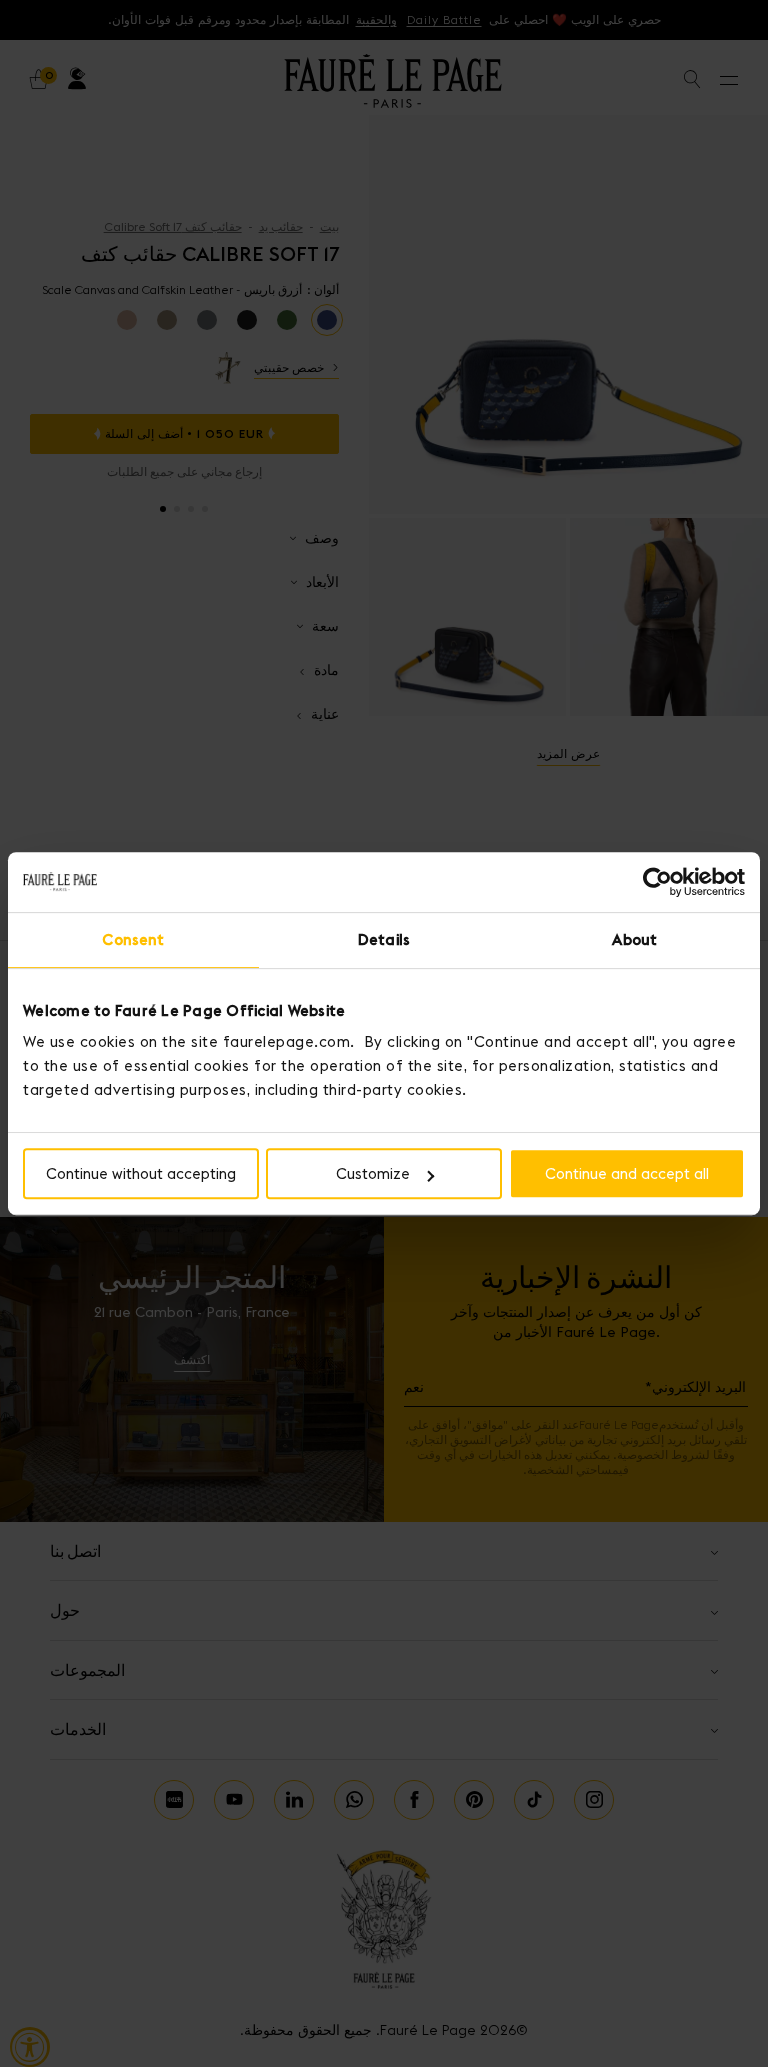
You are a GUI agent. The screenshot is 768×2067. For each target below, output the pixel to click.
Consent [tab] (133, 939)
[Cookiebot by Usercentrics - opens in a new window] (657, 882)
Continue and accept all (627, 1173)
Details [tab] (384, 939)
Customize (373, 1173)
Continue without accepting (141, 1173)
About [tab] (634, 939)
